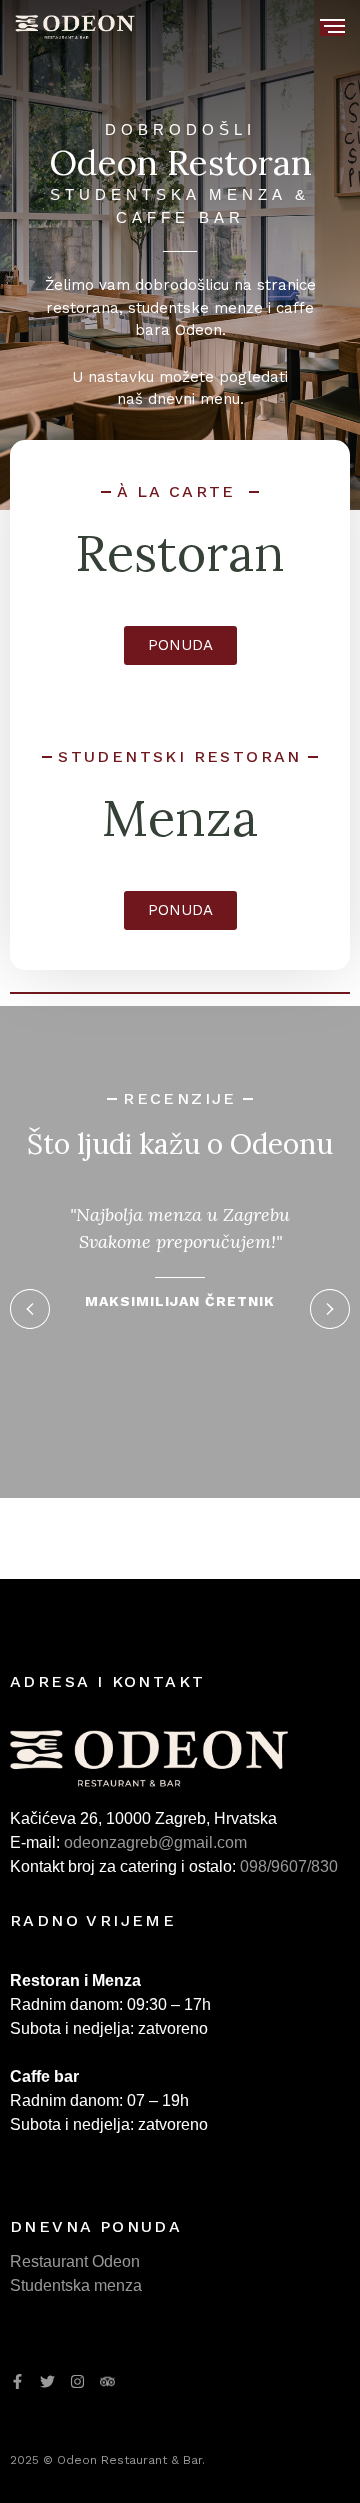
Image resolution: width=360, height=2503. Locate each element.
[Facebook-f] (17, 2381)
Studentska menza (76, 2285)
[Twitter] (47, 2381)
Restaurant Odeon (75, 2261)
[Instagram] (77, 2381)
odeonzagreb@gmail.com (155, 1842)
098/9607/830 (289, 1866)
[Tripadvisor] (107, 2381)
